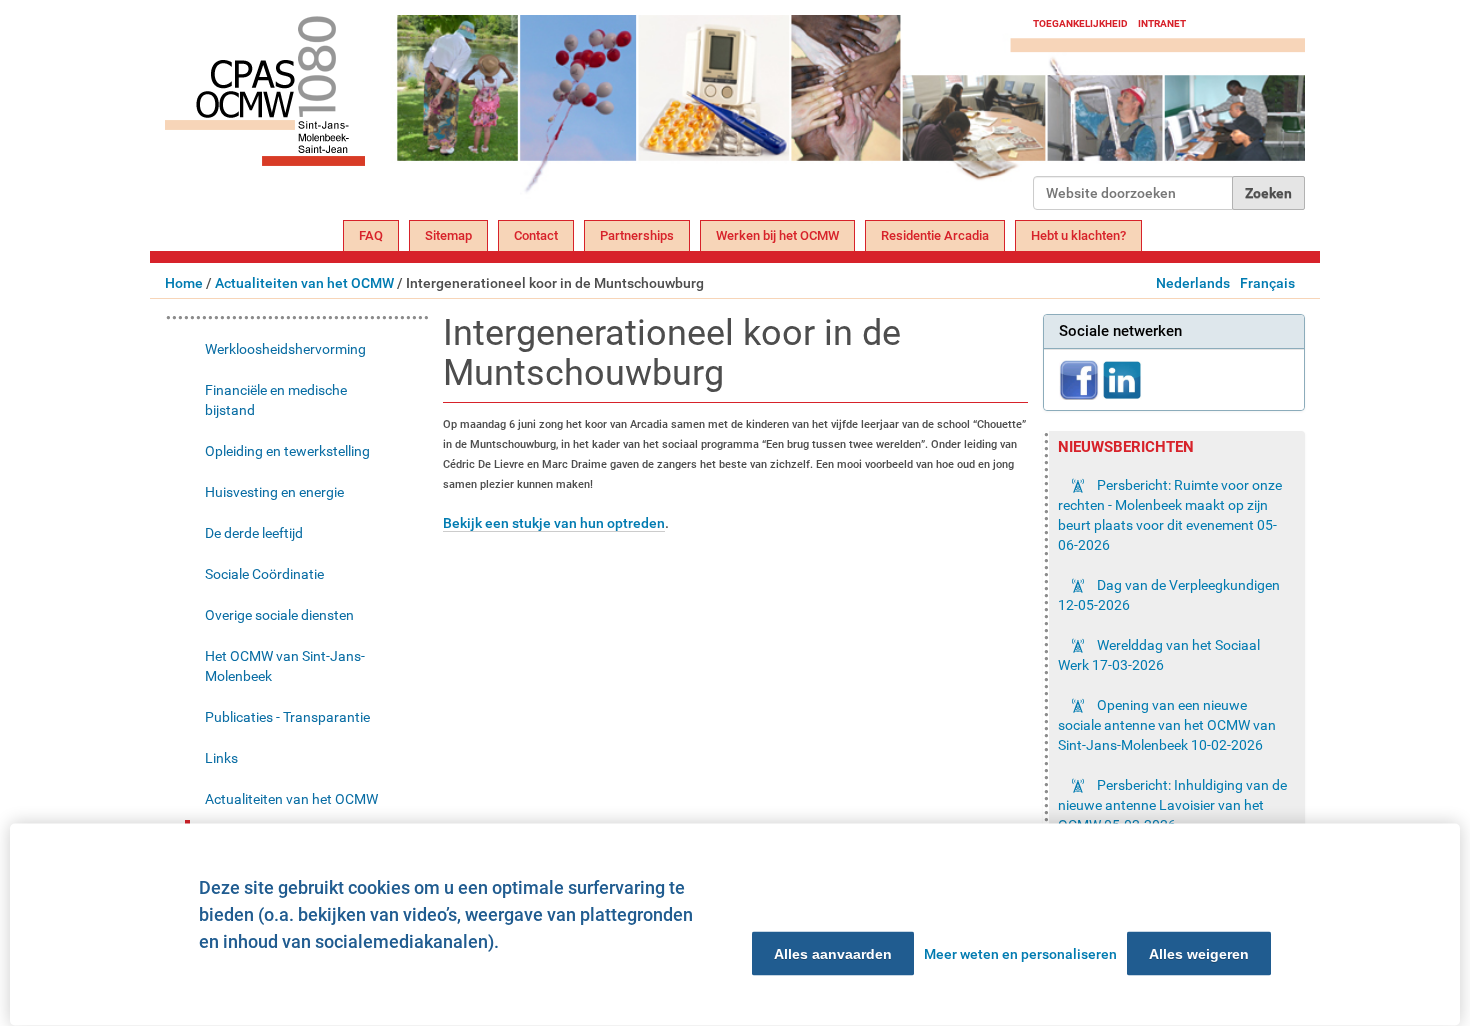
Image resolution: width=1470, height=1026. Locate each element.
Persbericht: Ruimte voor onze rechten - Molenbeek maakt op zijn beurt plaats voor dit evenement (1170, 515)
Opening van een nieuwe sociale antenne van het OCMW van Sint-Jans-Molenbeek (1167, 725)
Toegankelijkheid (1080, 23)
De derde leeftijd (254, 533)
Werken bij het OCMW (777, 235)
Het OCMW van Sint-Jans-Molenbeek (285, 666)
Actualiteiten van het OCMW (304, 283)
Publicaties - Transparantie (287, 717)
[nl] (599, 112)
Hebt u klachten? (1078, 235)
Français (1267, 283)
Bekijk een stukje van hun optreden (554, 523)
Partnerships (637, 235)
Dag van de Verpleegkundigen (1169, 595)
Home (184, 283)
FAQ (371, 235)
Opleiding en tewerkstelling (287, 451)
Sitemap (448, 235)
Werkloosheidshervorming (285, 349)
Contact (536, 235)
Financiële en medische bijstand (276, 400)
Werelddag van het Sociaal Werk (1159, 655)
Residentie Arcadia (935, 235)
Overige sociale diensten (279, 615)
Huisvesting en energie (274, 492)
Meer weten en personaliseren (1020, 954)
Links (221, 758)
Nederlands (1193, 283)
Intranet (1162, 23)
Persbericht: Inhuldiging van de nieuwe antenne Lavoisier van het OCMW (1172, 805)
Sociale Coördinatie (264, 574)
